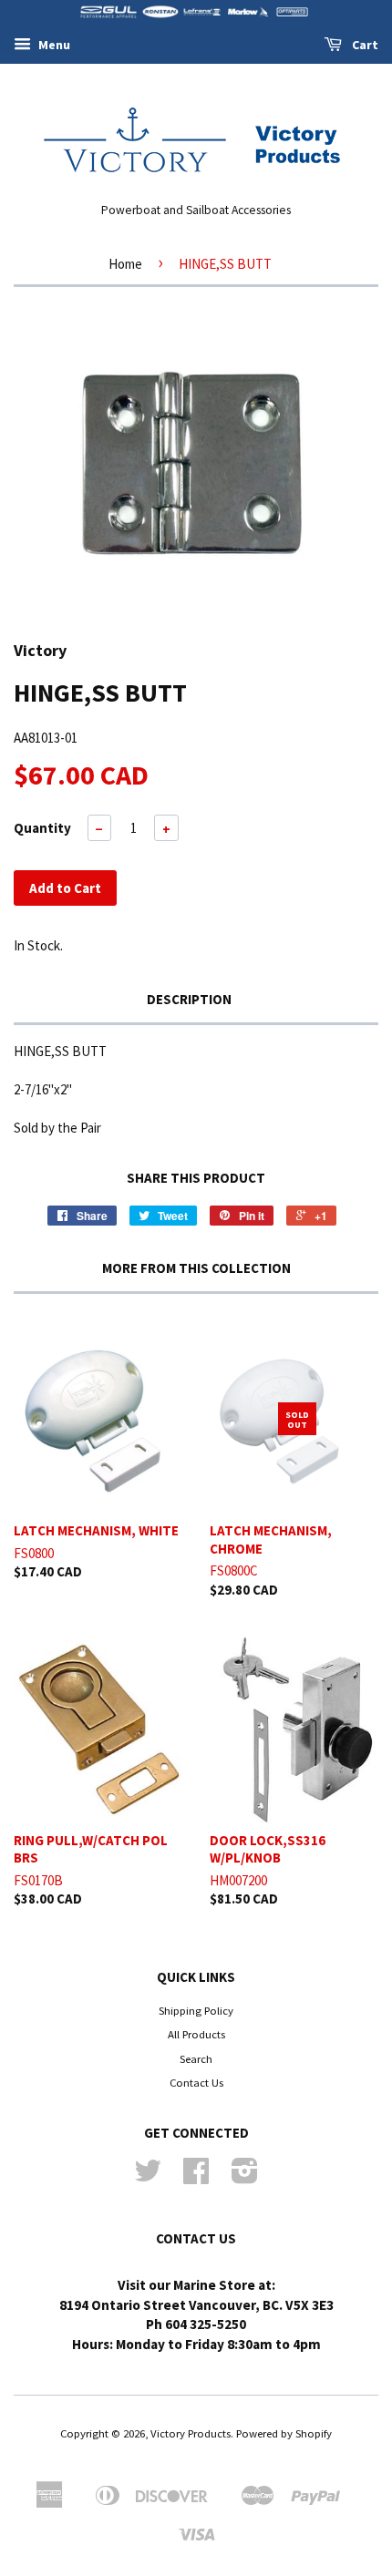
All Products (196, 2034)
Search (196, 2058)
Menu (53, 45)
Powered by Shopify (284, 2433)
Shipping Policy (196, 2010)
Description (189, 999)
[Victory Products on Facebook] (196, 2177)
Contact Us (196, 2082)
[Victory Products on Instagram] (245, 2177)
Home (125, 264)
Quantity (42, 828)
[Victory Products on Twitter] (148, 2177)
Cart (364, 45)
